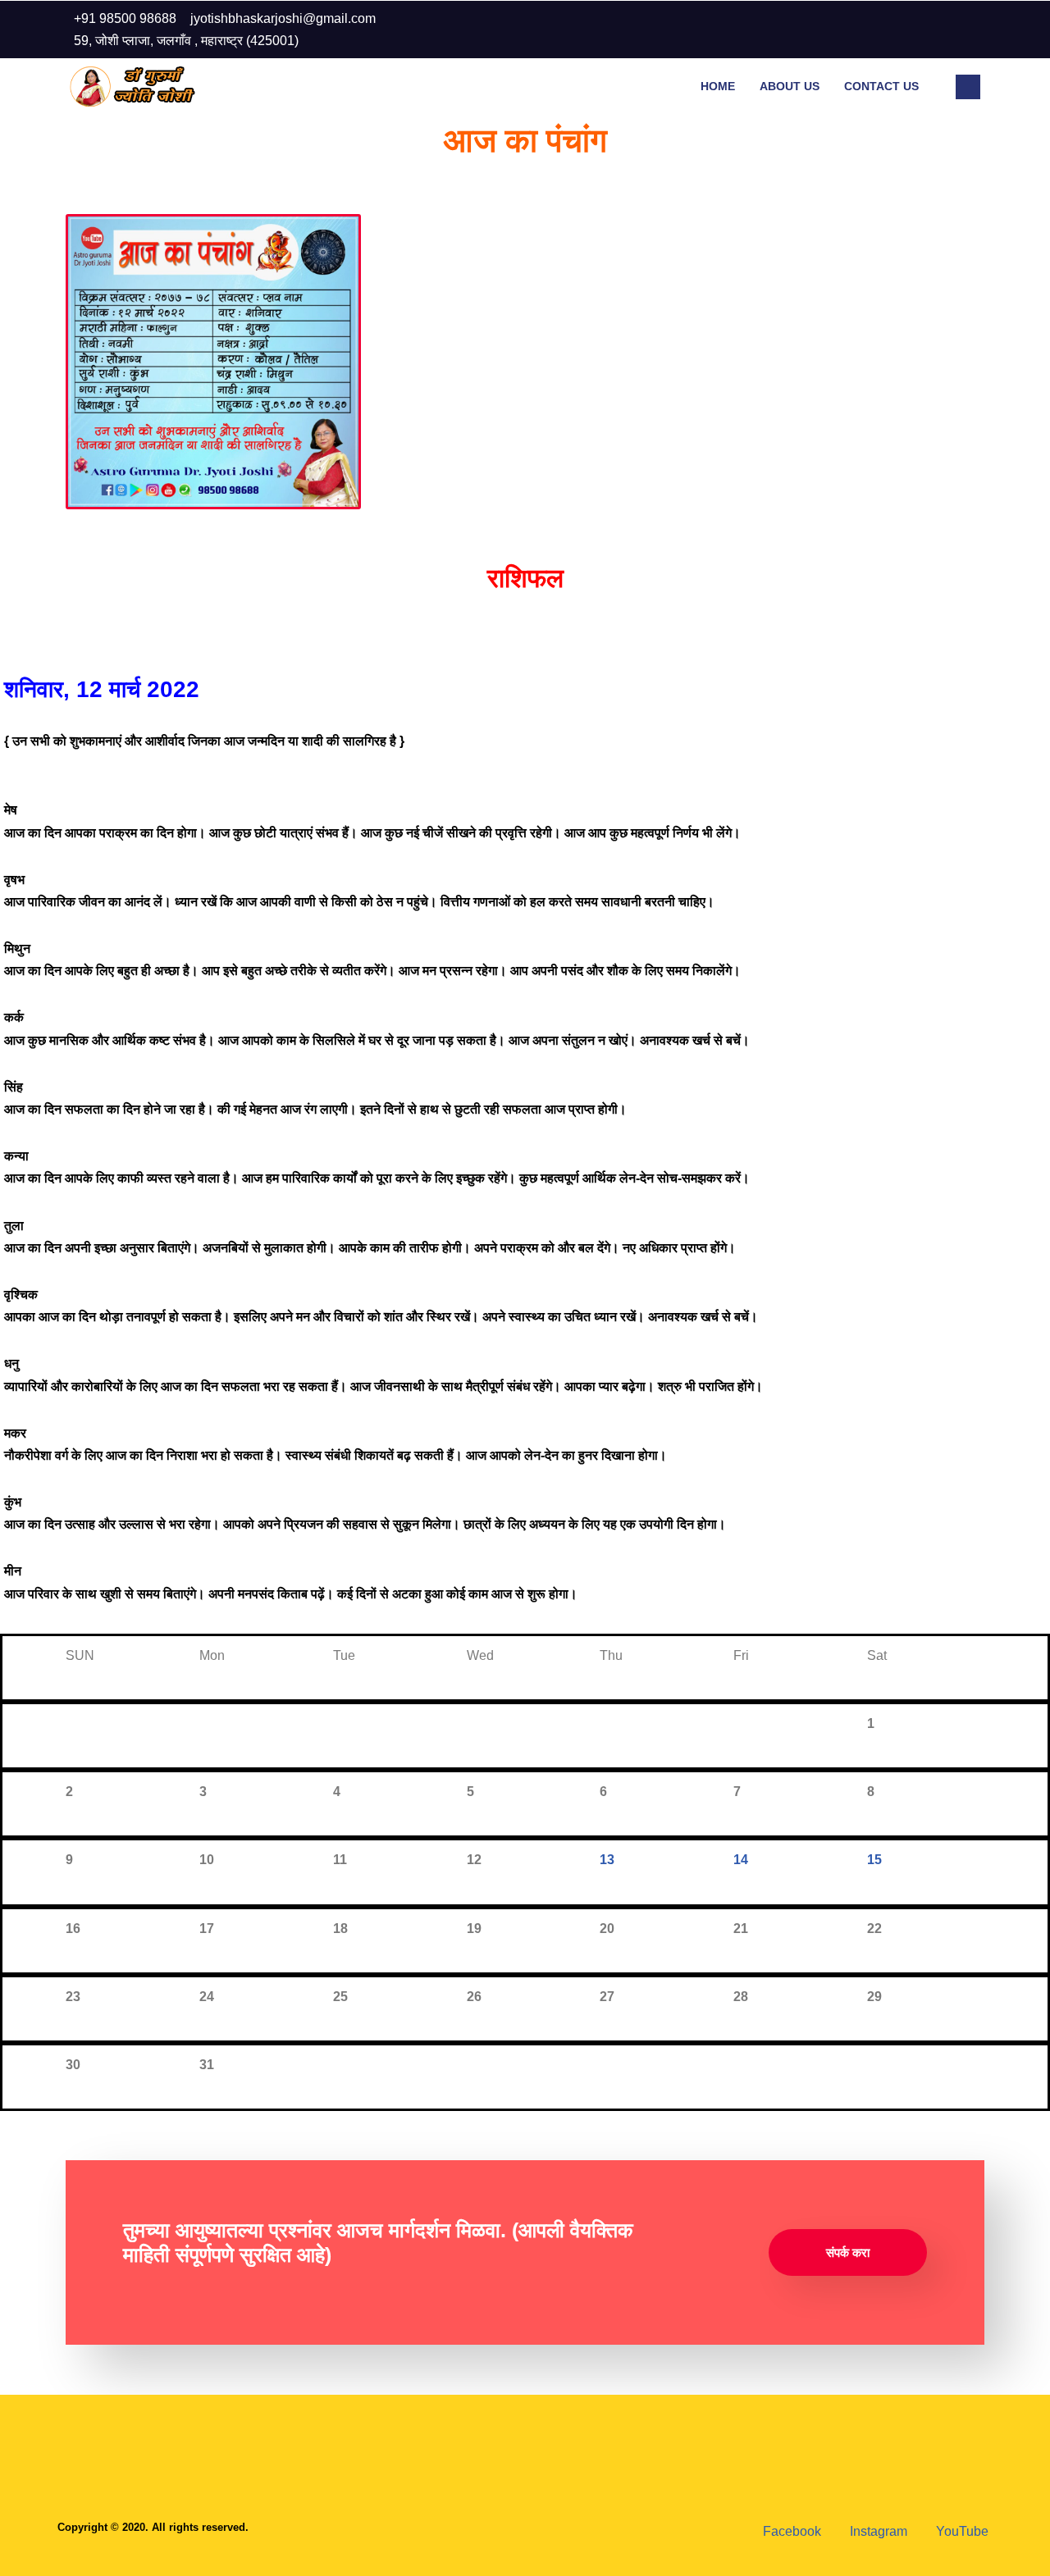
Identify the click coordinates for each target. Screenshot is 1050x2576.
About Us (790, 86)
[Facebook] (897, 30)
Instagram (877, 2531)
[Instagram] (930, 30)
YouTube (961, 2531)
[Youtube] (963, 30)
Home (718, 86)
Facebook (790, 2531)
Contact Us (881, 86)
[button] (968, 87)
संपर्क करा (848, 2252)
